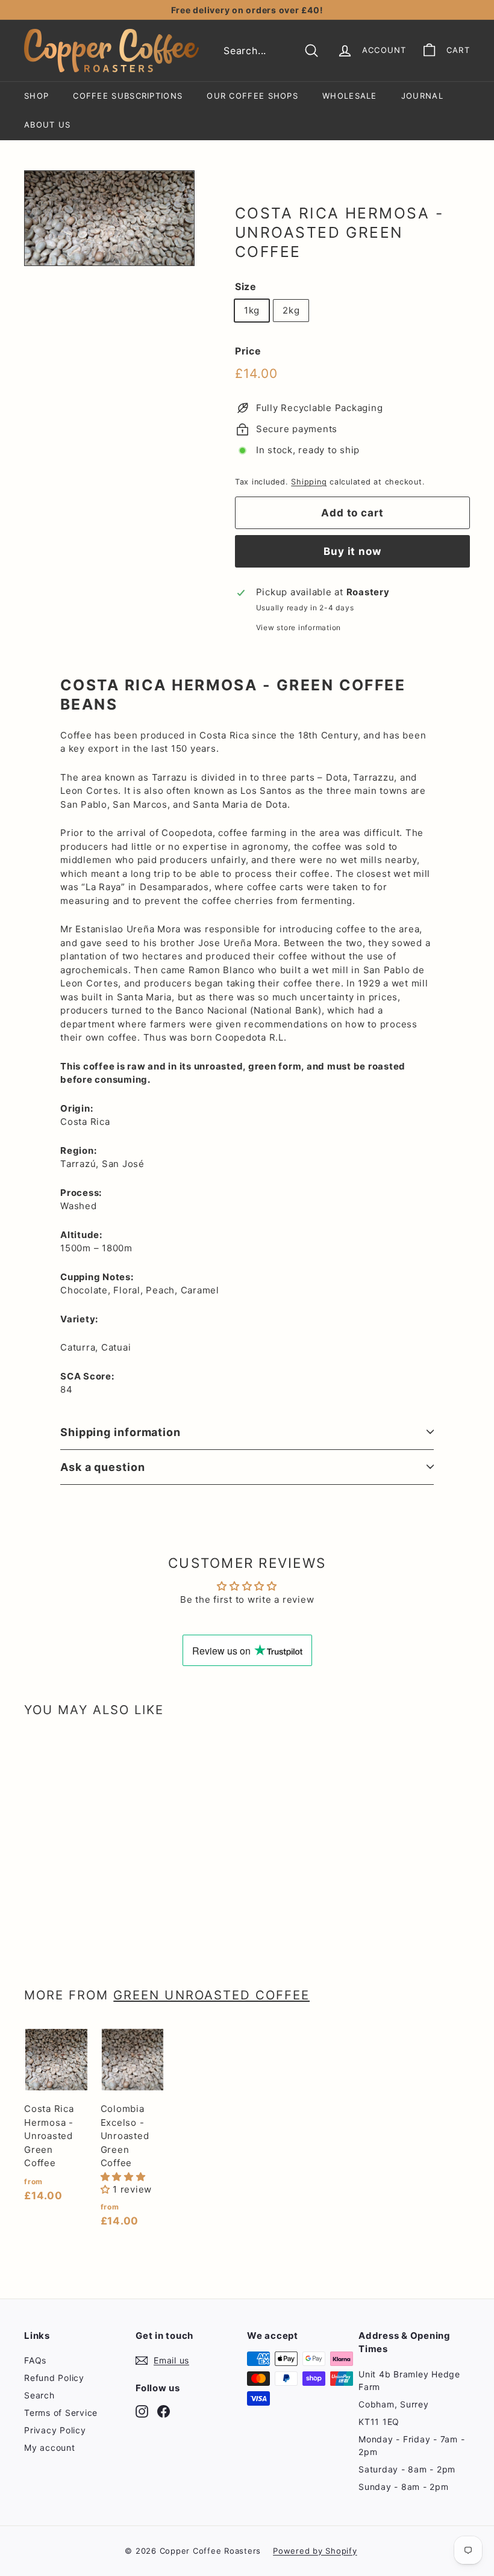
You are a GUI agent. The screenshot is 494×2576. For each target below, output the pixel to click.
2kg (291, 310)
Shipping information (120, 1432)
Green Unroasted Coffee (211, 1995)
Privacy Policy (55, 2430)
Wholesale (350, 96)
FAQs (35, 2360)
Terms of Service (61, 2413)
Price (248, 351)
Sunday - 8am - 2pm (404, 2487)
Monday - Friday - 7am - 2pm (411, 2445)
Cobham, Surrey (394, 2404)
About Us (47, 125)
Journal (422, 96)
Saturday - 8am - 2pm (407, 2469)
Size (246, 286)
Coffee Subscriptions (128, 96)
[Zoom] (109, 218)
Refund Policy (54, 2378)
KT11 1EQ (379, 2422)
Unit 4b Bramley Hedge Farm (409, 2380)
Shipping (309, 482)
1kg (252, 310)
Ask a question (103, 1467)
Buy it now (352, 551)
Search (39, 2395)
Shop (36, 96)
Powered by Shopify (315, 2551)
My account (50, 2448)
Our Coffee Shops (252, 96)
